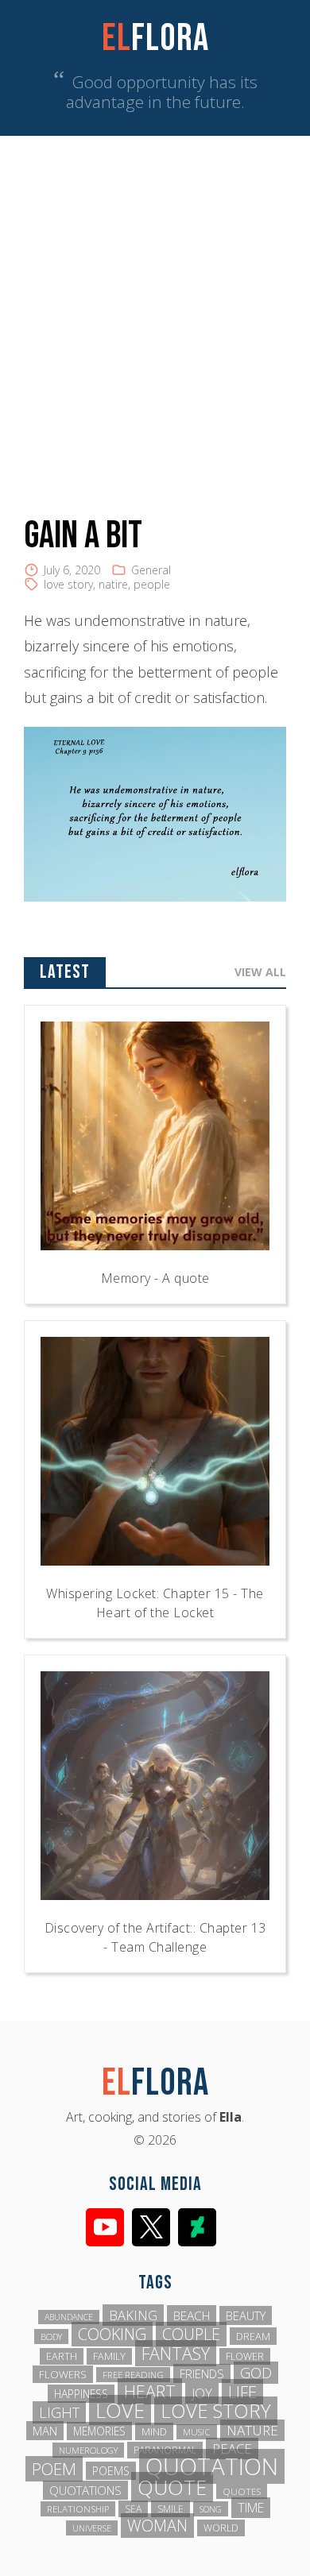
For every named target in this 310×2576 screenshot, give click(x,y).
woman (157, 2526)
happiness (81, 2394)
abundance (69, 2317)
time (251, 2508)
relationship (78, 2509)
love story (68, 584)
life (242, 2392)
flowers (63, 2374)
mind (154, 2431)
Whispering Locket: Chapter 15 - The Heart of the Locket (155, 1603)
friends (202, 2373)
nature (252, 2430)
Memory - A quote (155, 1278)
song (211, 2509)
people (152, 584)
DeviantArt (197, 2227)
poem (54, 2469)
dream (253, 2336)
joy (202, 2393)
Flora (155, 39)
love (120, 2410)
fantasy (176, 2353)
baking (133, 2315)
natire (113, 584)
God (256, 2373)
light (59, 2412)
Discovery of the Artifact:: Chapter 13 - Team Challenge (155, 1937)
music (197, 2432)
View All (260, 972)
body (51, 2337)
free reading (133, 2375)
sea (133, 2509)
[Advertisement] (155, 299)
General (151, 570)
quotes (242, 2491)
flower (245, 2356)
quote (172, 2487)
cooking (112, 2334)
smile (170, 2509)
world (221, 2528)
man (45, 2431)
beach (192, 2315)
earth (62, 2356)
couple (191, 2334)
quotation (212, 2466)
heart (150, 2391)
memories (99, 2431)
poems (111, 2471)
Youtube (105, 2227)
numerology (88, 2450)
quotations (85, 2490)
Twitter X (151, 2227)
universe (92, 2528)
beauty (246, 2315)
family (109, 2356)
